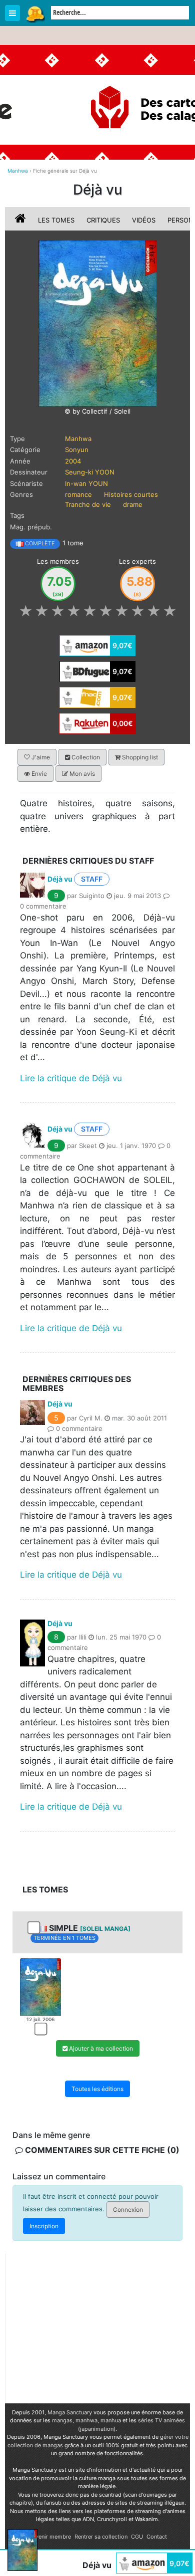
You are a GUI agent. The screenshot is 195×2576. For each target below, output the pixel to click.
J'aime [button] (40, 757)
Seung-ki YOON (90, 472)
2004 (73, 461)
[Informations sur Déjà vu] (21, 220)
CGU (137, 2537)
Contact (157, 2537)
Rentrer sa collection (101, 2537)
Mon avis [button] (81, 774)
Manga (35, 13)
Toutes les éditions (97, 2089)
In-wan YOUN (86, 483)
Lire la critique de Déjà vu (71, 1078)
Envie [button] (38, 774)
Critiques (103, 220)
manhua (111, 2420)
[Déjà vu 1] (40, 1986)
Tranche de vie (88, 504)
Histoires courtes (131, 494)
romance (78, 494)
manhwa (86, 2420)
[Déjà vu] (97, 323)
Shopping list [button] (139, 757)
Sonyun (77, 450)
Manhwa (78, 439)
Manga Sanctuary (70, 2412)
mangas (62, 2420)
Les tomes (56, 220)
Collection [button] (85, 757)
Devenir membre (50, 2537)
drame (133, 504)
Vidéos (144, 220)
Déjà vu (60, 879)
